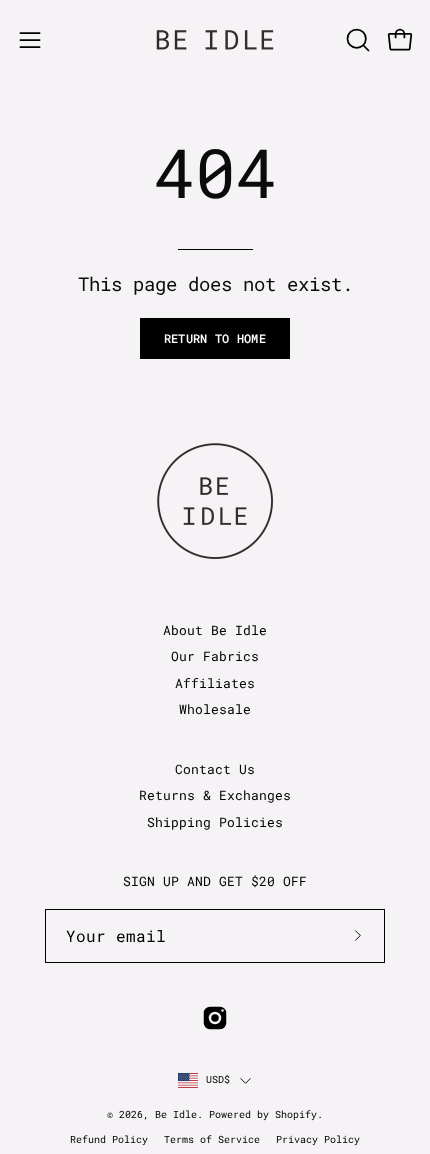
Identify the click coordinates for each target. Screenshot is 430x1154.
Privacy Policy (318, 1139)
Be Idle (176, 1114)
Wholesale (215, 709)
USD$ (218, 1079)
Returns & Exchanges (215, 795)
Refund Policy (109, 1139)
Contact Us (215, 769)
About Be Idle (215, 630)
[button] (356, 40)
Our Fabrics (215, 656)
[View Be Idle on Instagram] (215, 1018)
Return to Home (215, 338)
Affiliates (215, 683)
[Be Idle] (215, 39)
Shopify (296, 1114)
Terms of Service (212, 1139)
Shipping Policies (215, 822)
